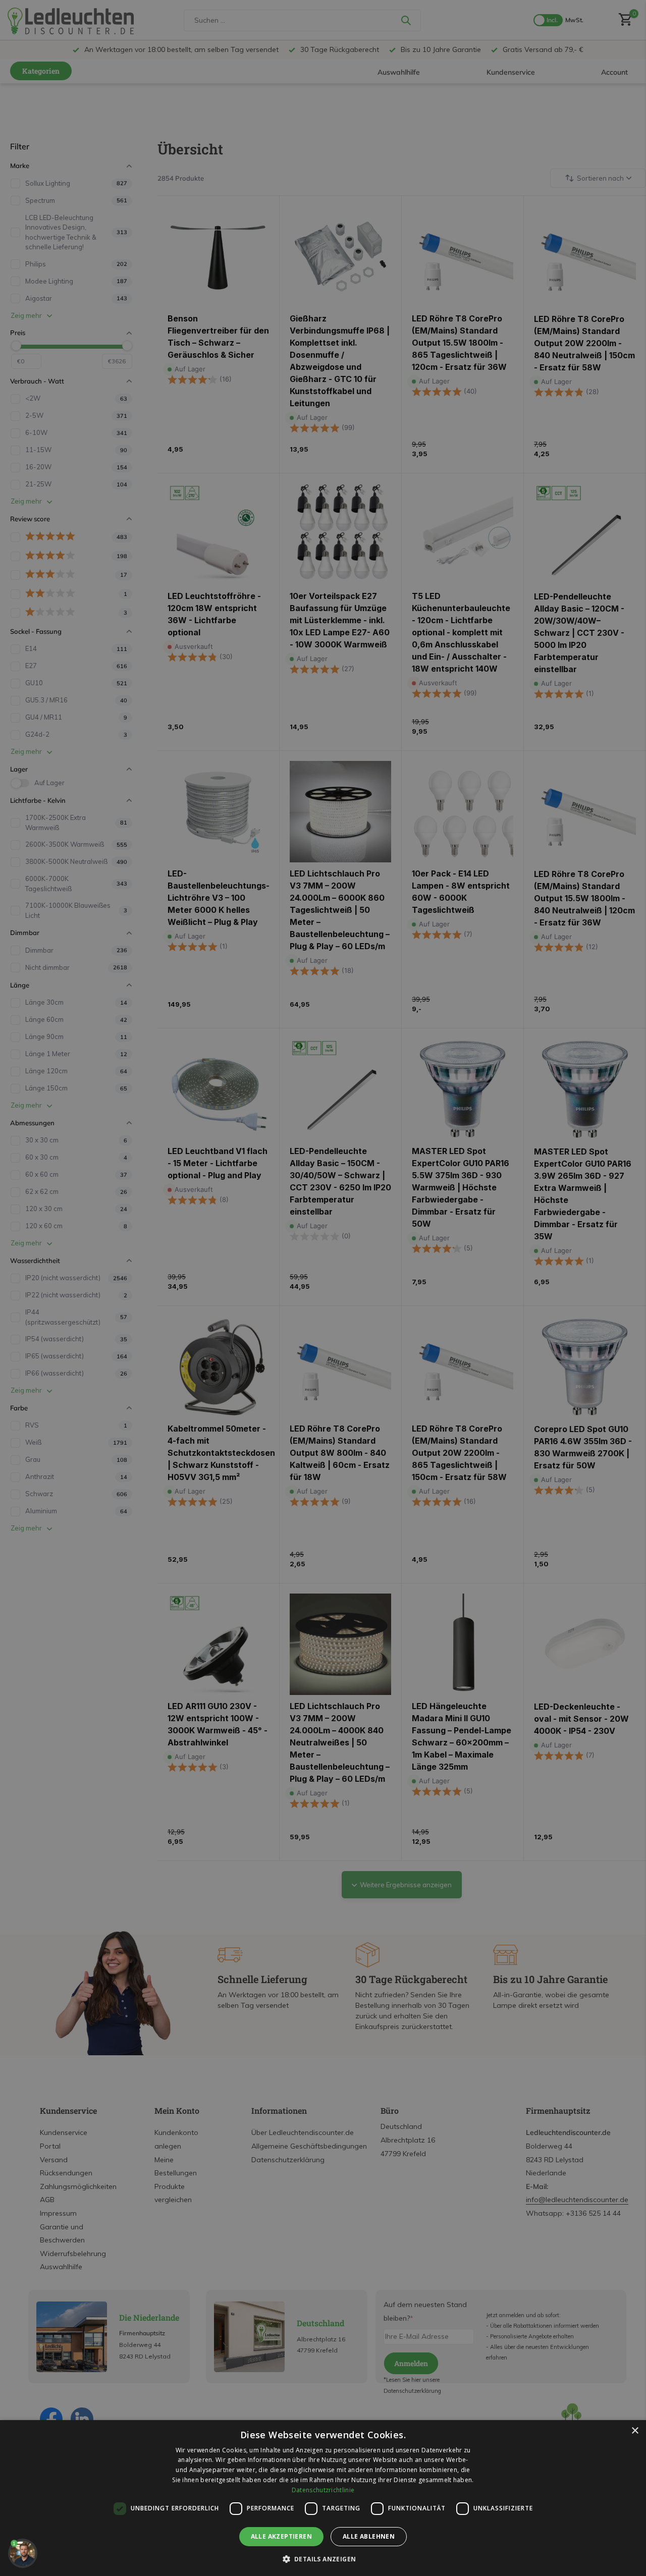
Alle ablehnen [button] (369, 2536)
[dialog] (323, 2498)
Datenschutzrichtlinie (323, 2490)
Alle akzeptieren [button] (281, 2536)
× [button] (635, 2431)
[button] (323, 2559)
